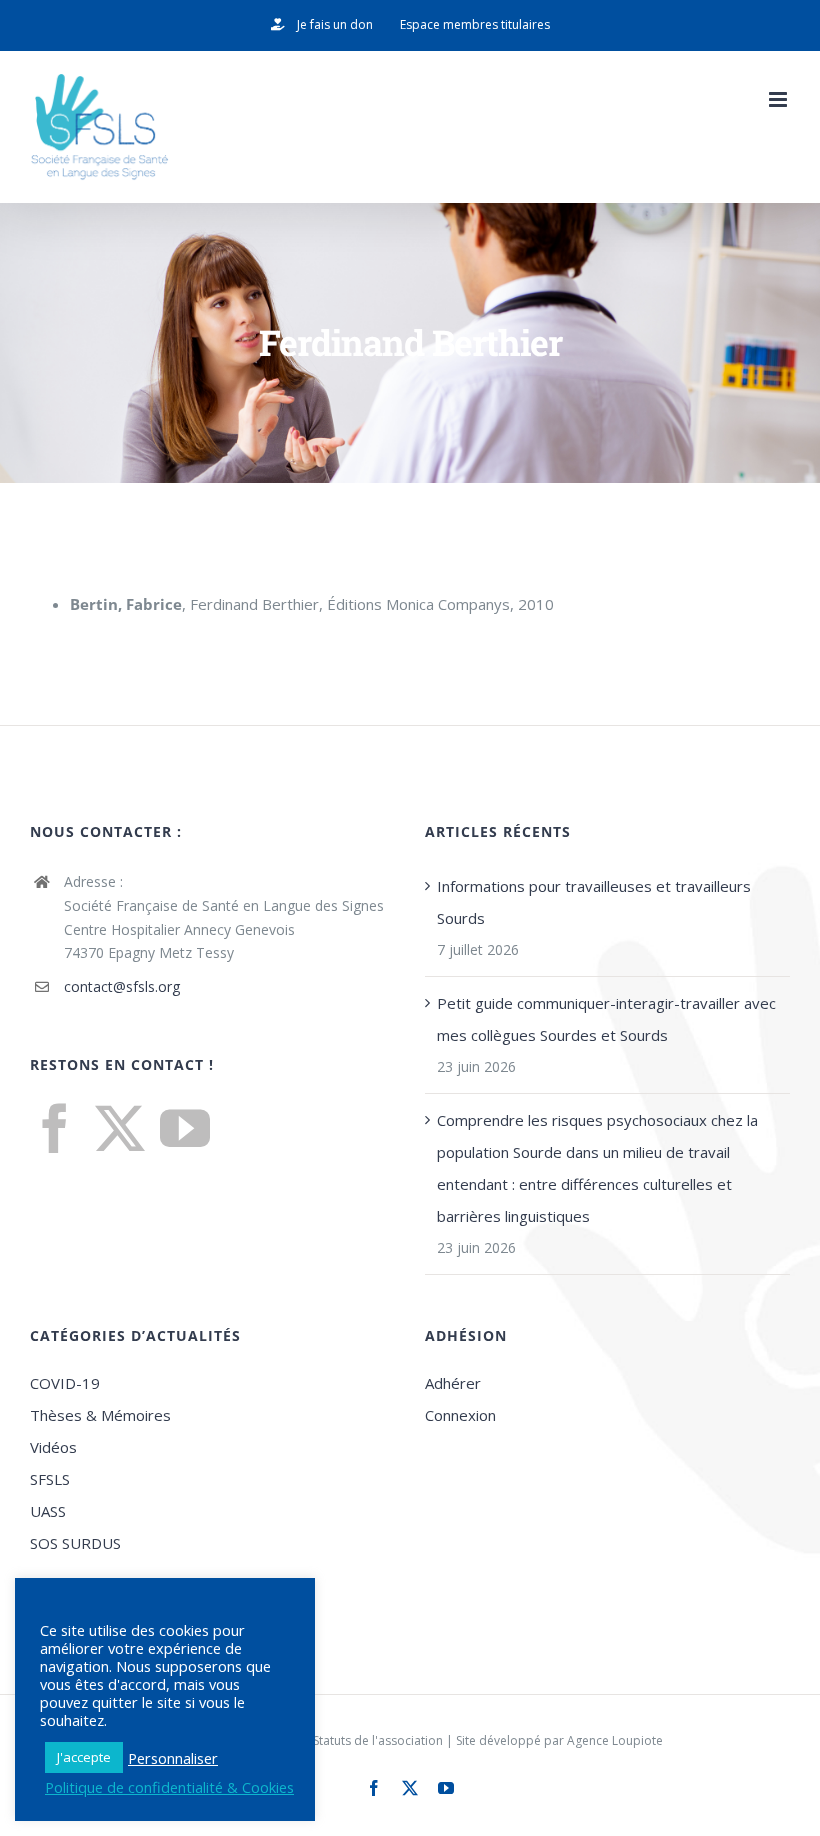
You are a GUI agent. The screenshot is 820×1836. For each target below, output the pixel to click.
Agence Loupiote (615, 1740)
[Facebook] (55, 1128)
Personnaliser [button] (173, 1758)
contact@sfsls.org (122, 986)
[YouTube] (185, 1128)
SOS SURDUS (75, 1543)
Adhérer (453, 1383)
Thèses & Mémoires (100, 1415)
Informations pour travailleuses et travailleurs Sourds (594, 902)
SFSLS (50, 1479)
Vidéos (53, 1447)
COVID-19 (65, 1383)
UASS (48, 1511)
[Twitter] (120, 1128)
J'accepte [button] (84, 1757)
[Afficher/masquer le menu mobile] (779, 99)
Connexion (460, 1415)
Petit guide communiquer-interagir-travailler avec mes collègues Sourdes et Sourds (606, 1019)
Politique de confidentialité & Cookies (169, 1787)
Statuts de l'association (378, 1740)
